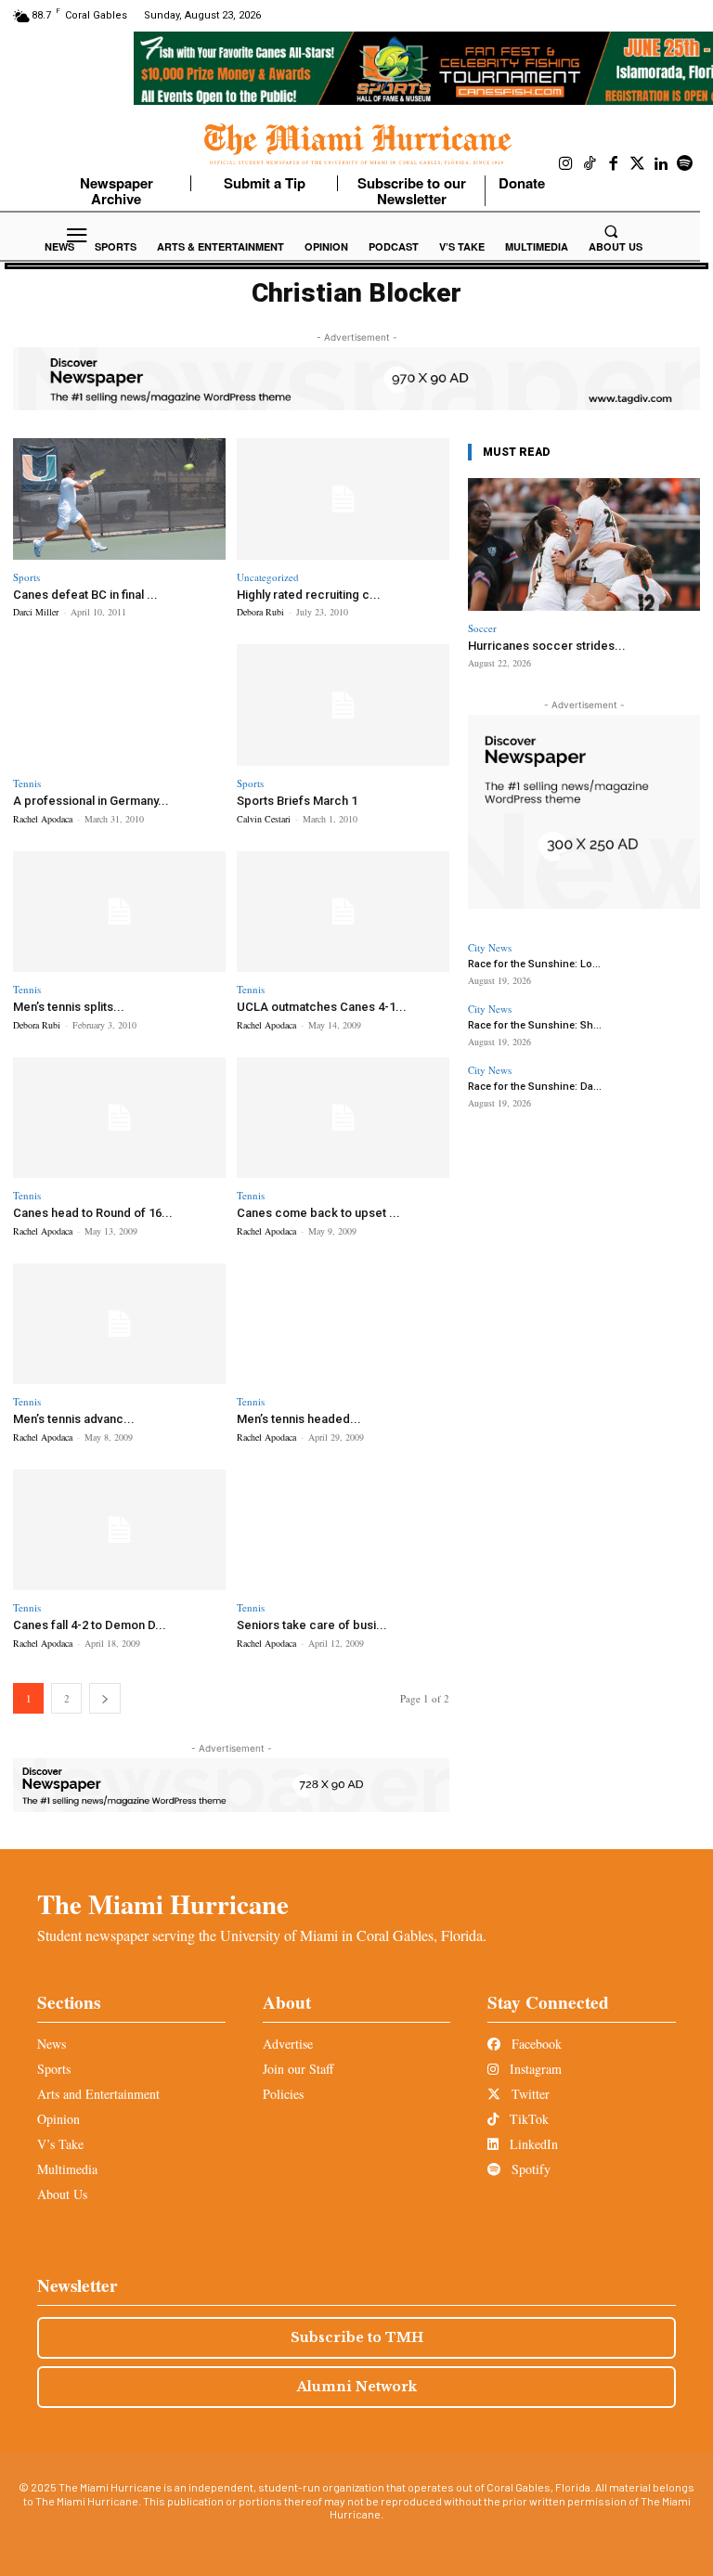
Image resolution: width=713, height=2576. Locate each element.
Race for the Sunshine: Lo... (534, 964)
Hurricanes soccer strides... (547, 646)
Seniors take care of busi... (312, 1625)
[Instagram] (566, 164)
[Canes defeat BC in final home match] (119, 499)
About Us (62, 2194)
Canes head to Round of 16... (93, 1213)
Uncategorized (268, 577)
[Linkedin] (661, 164)
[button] (611, 231)
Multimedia (67, 2169)
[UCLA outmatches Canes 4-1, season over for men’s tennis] (343, 912)
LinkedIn (532, 2144)
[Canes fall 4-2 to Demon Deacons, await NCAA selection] (119, 1530)
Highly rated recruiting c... (309, 595)
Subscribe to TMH (357, 2337)
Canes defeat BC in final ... (85, 595)
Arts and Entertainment (98, 2094)
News (52, 2044)
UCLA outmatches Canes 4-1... (322, 1007)
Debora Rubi (260, 612)
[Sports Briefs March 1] (343, 705)
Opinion (58, 2119)
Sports (26, 577)
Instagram (534, 2069)
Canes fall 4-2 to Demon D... (90, 1625)
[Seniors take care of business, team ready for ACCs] (343, 1530)
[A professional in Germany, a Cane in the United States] (119, 705)
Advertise (288, 2044)
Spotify (529, 2169)
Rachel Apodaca (43, 819)
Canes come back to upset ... (318, 1213)
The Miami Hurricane (163, 1904)
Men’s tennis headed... (299, 1419)
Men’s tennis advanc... (74, 1419)
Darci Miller (36, 612)
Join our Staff (298, 2069)
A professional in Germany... (91, 801)
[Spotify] (685, 164)
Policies (283, 2094)
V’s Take (60, 2144)
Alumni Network (357, 2387)
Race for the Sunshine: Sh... (535, 1025)
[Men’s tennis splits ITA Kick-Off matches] (119, 912)
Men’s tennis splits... (69, 1007)
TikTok (527, 2119)
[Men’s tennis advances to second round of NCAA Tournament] (119, 1324)
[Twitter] (638, 164)
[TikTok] (590, 164)
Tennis (27, 783)
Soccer (482, 628)
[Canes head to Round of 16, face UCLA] (119, 1118)
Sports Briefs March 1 (297, 801)
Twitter (529, 2094)
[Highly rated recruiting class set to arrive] (343, 499)
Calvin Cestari (264, 819)
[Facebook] (614, 164)
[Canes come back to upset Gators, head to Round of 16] (343, 1118)
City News (490, 947)
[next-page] (105, 1698)
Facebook (535, 2044)
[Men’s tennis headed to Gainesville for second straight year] (343, 1324)
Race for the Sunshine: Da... (535, 1087)
